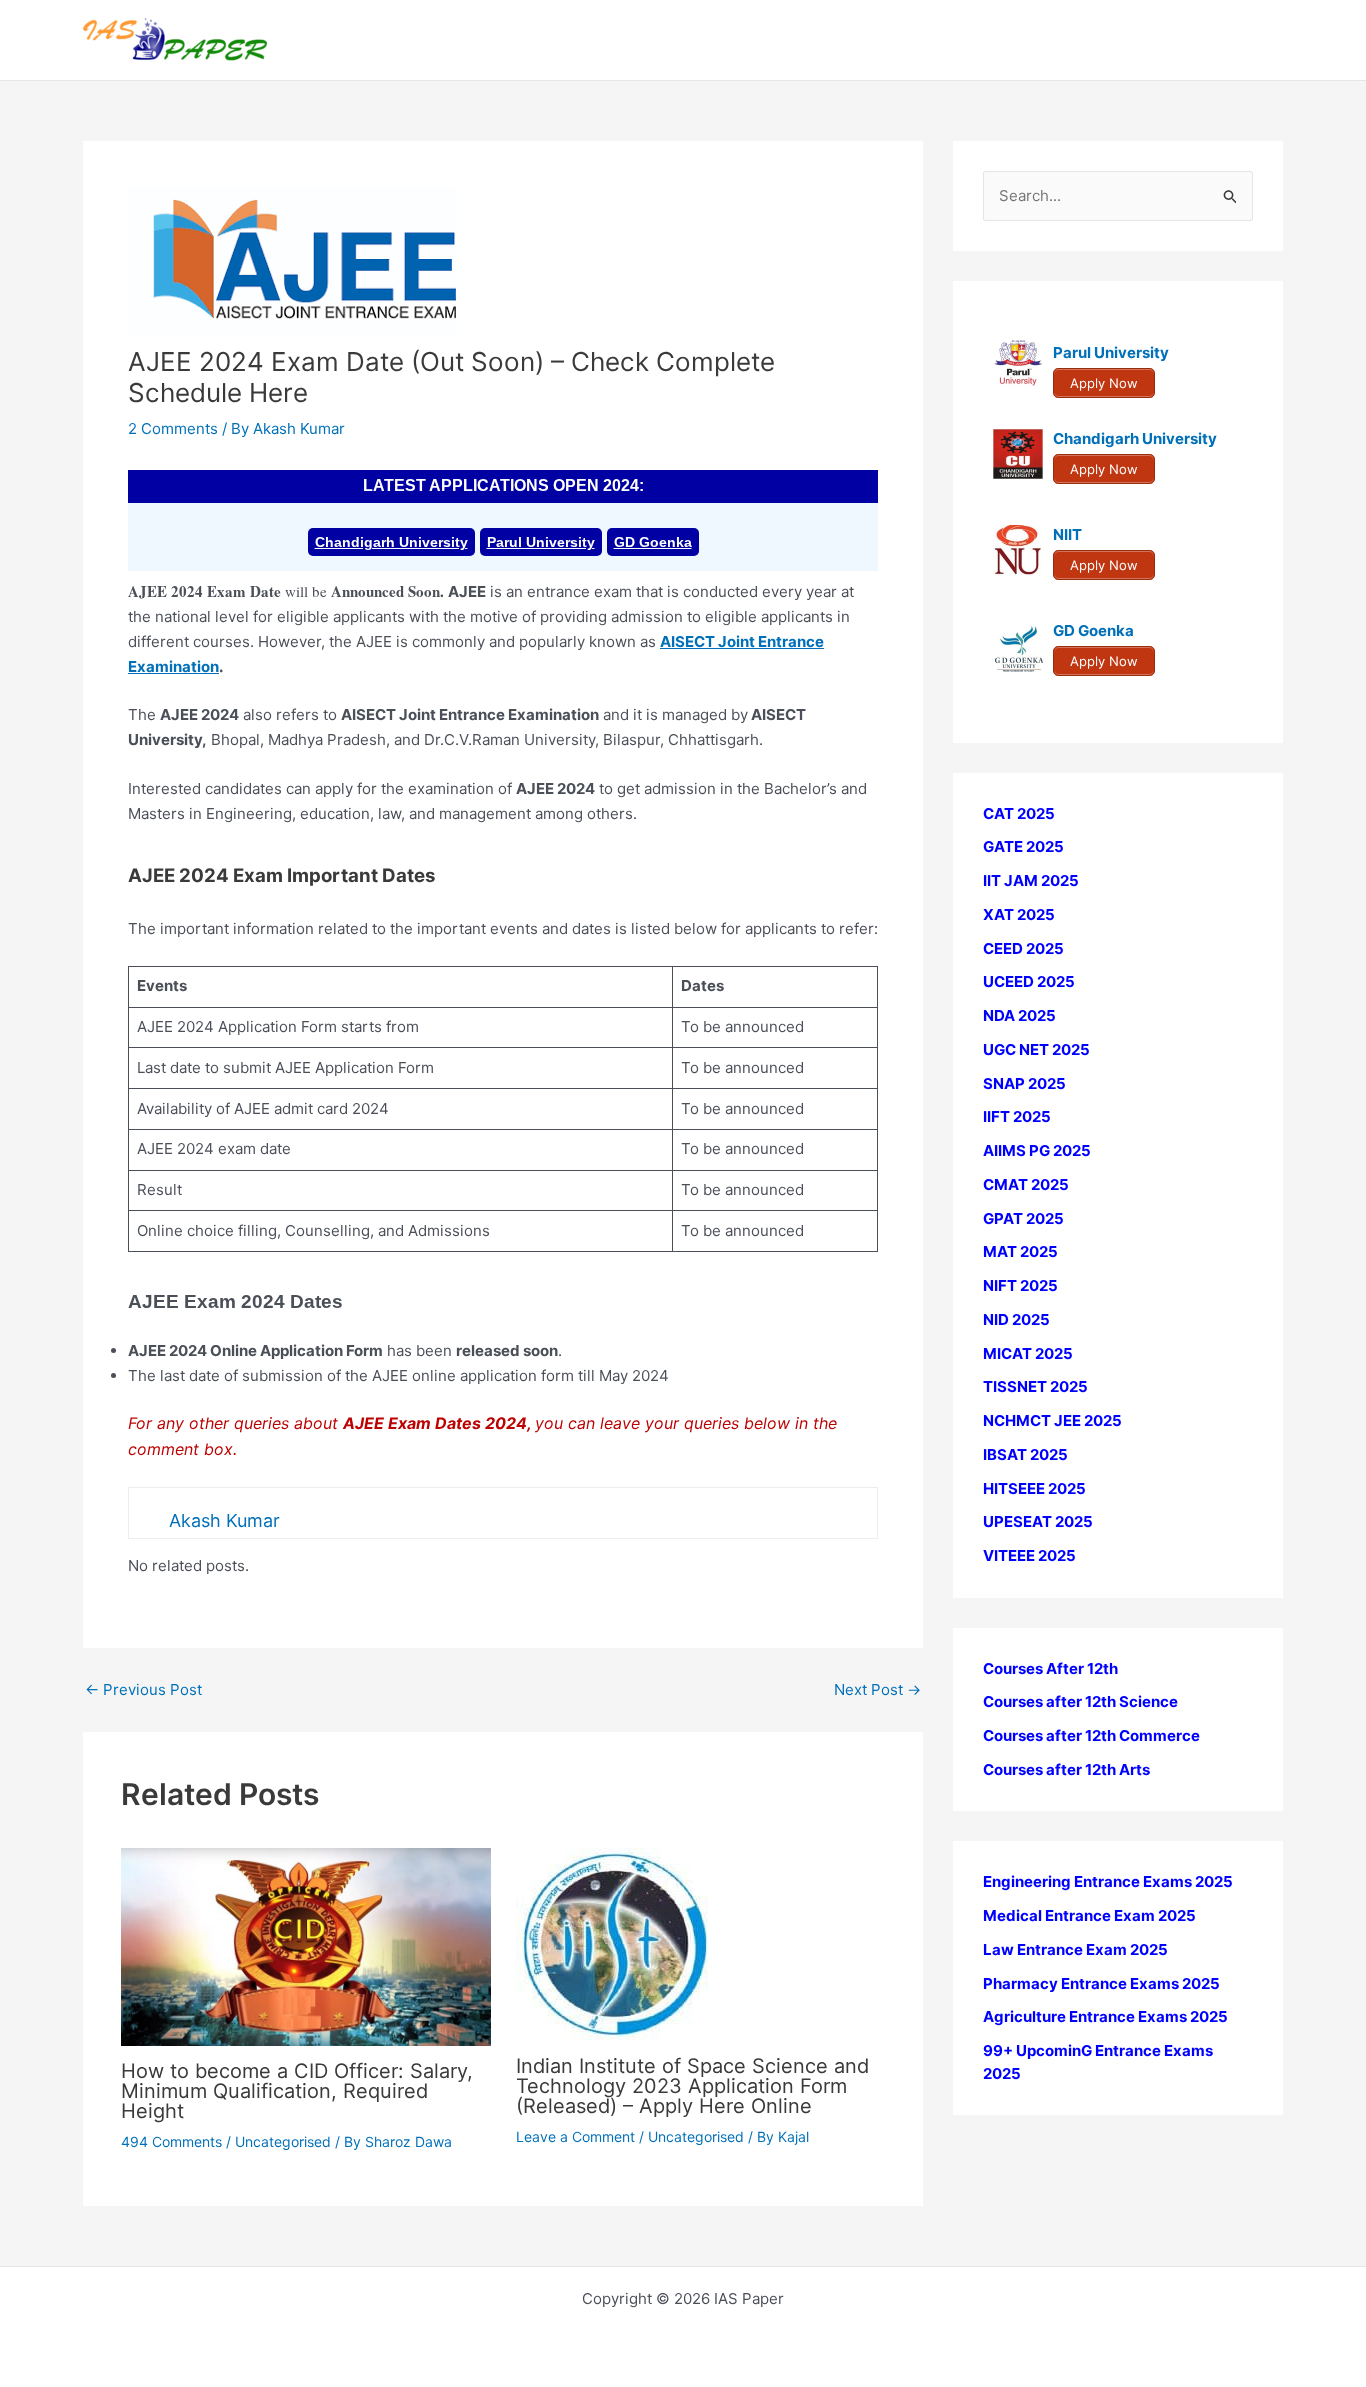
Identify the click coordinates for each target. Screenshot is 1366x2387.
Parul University (541, 542)
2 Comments (173, 428)
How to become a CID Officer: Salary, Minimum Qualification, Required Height (297, 2091)
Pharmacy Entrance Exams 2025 (1101, 1983)
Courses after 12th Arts (1066, 1769)
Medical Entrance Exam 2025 (1089, 1916)
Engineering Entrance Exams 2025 (1108, 1882)
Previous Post (143, 1689)
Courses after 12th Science (1080, 1702)
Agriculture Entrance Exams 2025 (1105, 2017)
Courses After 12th (1050, 1668)
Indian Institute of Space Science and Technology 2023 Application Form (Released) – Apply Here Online (692, 2086)
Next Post (877, 1689)
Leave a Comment (575, 2136)
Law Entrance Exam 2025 (1075, 1949)
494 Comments (171, 2141)
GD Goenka (653, 542)
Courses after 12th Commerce (1091, 1736)
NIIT (1067, 535)
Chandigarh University (391, 542)
